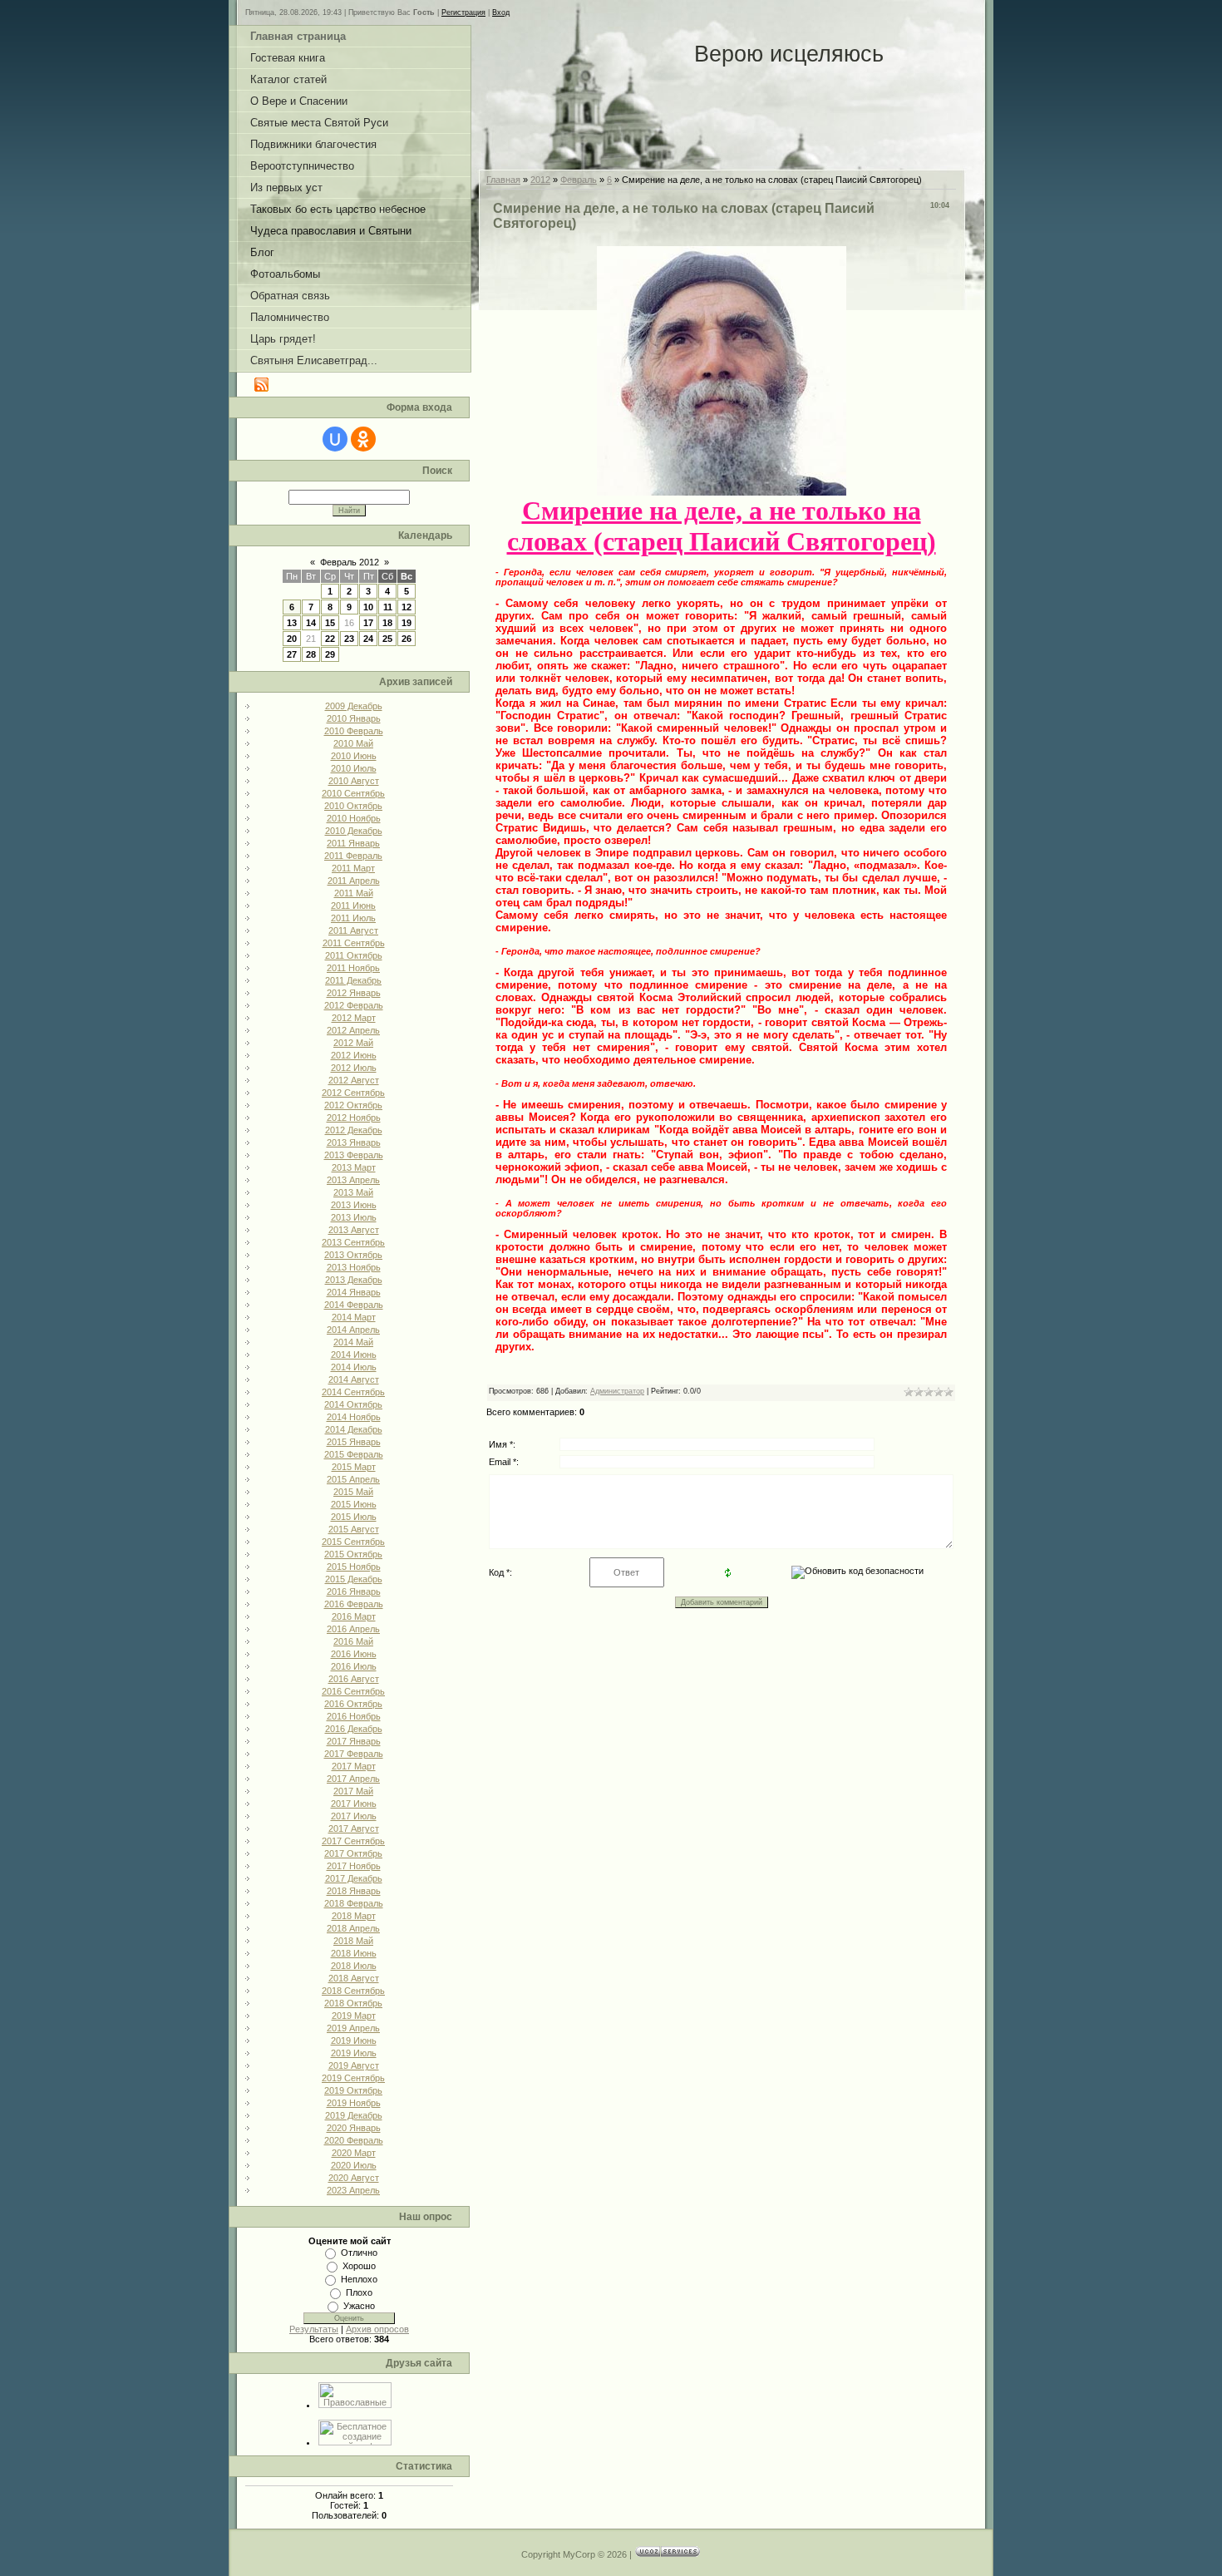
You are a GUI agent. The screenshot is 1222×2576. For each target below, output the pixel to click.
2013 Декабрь (354, 1280)
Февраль (579, 180)
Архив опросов (377, 2329)
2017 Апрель (353, 1779)
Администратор (617, 1391)
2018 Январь (354, 1891)
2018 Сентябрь (353, 1991)
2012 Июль (354, 1068)
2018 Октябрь (353, 2003)
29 (330, 654)
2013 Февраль (354, 1155)
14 (311, 623)
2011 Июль (353, 918)
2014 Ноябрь (354, 1417)
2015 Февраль (354, 1454)
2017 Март (354, 1766)
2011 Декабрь (353, 980)
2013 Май (353, 1192)
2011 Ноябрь (353, 968)
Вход (501, 12)
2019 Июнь (354, 2041)
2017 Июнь (354, 1804)
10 (368, 607)
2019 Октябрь (353, 2090)
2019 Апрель (353, 2028)
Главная (503, 180)
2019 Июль (354, 2053)
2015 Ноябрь (354, 1567)
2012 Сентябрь (353, 1093)
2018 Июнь (354, 1953)
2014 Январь (354, 1292)
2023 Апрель (353, 2190)
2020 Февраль (354, 2140)
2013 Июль (354, 1217)
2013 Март (354, 1167)
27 (292, 654)
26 (407, 639)
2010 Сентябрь (353, 793)
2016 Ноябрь (354, 1716)
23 (349, 639)
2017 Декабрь (354, 1878)
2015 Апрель (353, 1479)
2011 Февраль (353, 856)
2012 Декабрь (354, 1130)
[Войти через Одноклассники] (363, 439)
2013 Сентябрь (353, 1242)
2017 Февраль (354, 1754)
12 (407, 607)
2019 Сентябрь (353, 2078)
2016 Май (353, 1641)
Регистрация (463, 12)
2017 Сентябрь (353, 1841)
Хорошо (359, 2266)
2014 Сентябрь (353, 1392)
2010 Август (354, 781)
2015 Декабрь (354, 1579)
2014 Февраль (354, 1305)
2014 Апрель (353, 1330)
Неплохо (359, 2279)
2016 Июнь (354, 1654)
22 (330, 639)
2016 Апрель (353, 1629)
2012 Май (353, 1043)
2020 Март (354, 2153)
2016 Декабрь (354, 1729)
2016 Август (354, 1679)
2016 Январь (354, 1591)
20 (292, 639)
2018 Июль (354, 1966)
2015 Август (354, 1529)
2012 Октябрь (353, 1105)
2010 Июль (354, 768)
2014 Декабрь (354, 1429)
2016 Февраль (354, 1604)
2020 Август (354, 2178)
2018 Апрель (353, 1928)
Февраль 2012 (350, 562)
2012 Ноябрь (354, 1118)
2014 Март (354, 1317)
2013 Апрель (353, 1180)
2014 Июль (354, 1367)
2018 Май (353, 1941)
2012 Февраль (354, 1005)
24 (368, 639)
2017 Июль (354, 1816)
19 (407, 623)
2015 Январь (354, 1442)
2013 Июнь (354, 1205)
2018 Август (354, 1978)
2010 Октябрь (353, 806)
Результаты (314, 2329)
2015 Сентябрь (353, 1542)
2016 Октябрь (353, 1704)
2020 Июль (354, 2165)
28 (311, 654)
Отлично (359, 2253)
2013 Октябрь (353, 1255)
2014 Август (354, 1379)
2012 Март (354, 1018)
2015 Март (354, 1467)
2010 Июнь (354, 756)
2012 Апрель (353, 1030)
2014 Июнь (354, 1355)
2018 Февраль (354, 1903)
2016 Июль (354, 1666)
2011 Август (353, 930)
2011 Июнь (353, 906)
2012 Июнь (354, 1055)
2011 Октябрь (354, 955)
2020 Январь (354, 2128)
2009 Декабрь (354, 706)
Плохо (359, 2292)
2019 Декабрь (354, 2115)
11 (388, 607)
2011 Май (354, 893)
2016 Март (354, 1616)
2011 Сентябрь (354, 943)
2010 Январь (354, 718)
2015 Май (353, 1492)
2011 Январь (353, 843)
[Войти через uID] (335, 439)
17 (368, 623)
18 (387, 623)
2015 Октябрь (353, 1554)
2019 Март (354, 2016)
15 (330, 623)
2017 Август (354, 1828)
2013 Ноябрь (354, 1267)
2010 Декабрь (354, 831)
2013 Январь (354, 1142)
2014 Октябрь (353, 1404)
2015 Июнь (354, 1504)
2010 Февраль (354, 731)
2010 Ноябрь (354, 818)
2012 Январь (354, 993)
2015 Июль (354, 1517)
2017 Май (353, 1791)
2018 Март (354, 1916)
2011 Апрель (354, 881)
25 (387, 639)
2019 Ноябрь (354, 2103)
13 (292, 623)
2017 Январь (354, 1741)
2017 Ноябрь (354, 1866)
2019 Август (354, 2065)
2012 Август (354, 1080)
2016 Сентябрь (353, 1691)
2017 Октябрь (353, 1853)
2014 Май (353, 1342)
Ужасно (359, 2306)
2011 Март (353, 868)
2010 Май (353, 743)
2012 (540, 180)
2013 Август (354, 1230)
